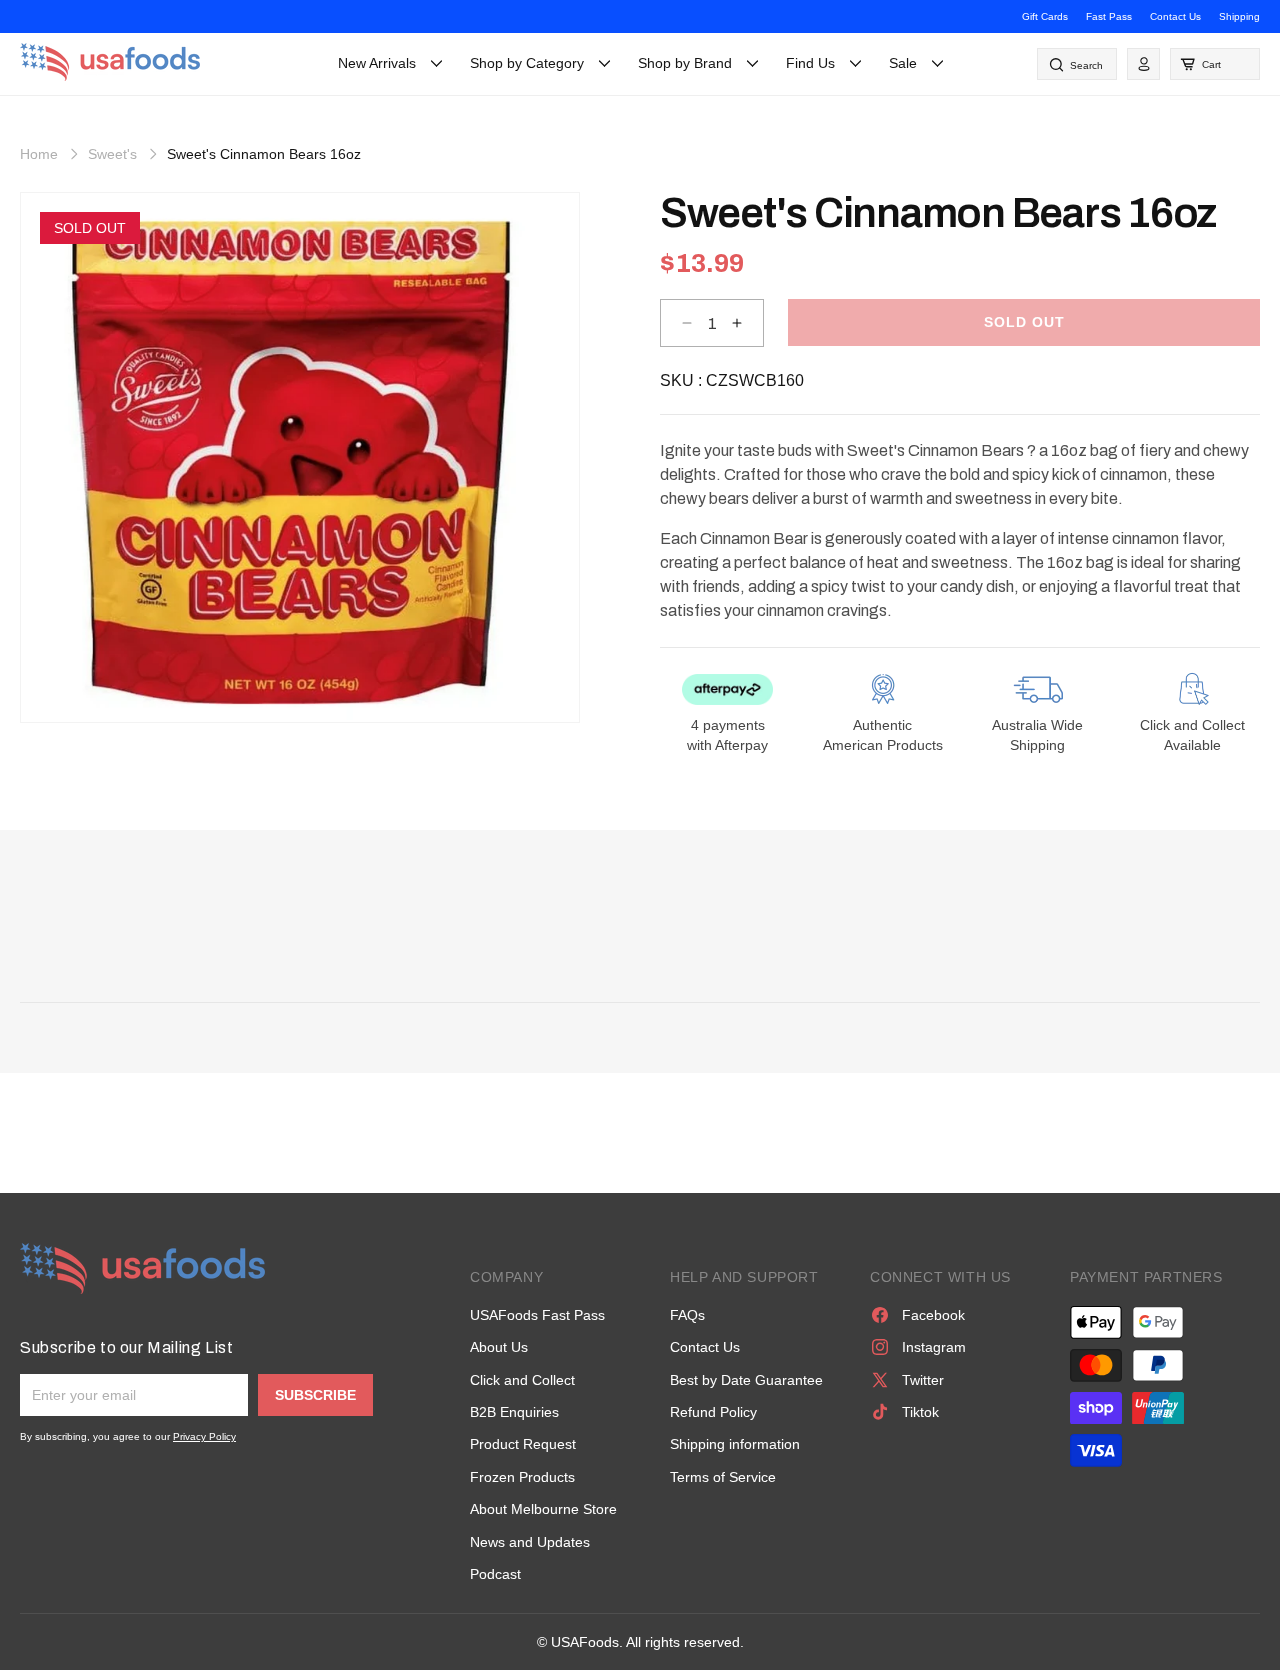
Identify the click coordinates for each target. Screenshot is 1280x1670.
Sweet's (112, 154)
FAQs (687, 1315)
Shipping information (735, 1444)
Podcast (495, 1574)
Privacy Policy (204, 1436)
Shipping (1239, 16)
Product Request (523, 1444)
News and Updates (530, 1542)
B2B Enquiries (514, 1412)
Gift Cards (1045, 16)
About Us (499, 1347)
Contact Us (1175, 16)
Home (39, 154)
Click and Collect (522, 1380)
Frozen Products (522, 1477)
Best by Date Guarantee (746, 1380)
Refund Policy (713, 1412)
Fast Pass (1109, 16)
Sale (903, 63)
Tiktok (920, 1412)
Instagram (934, 1347)
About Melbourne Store (543, 1509)
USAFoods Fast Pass (537, 1315)
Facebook (933, 1315)
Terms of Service (723, 1477)
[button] (1215, 64)
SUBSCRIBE (315, 1395)
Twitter (923, 1380)
